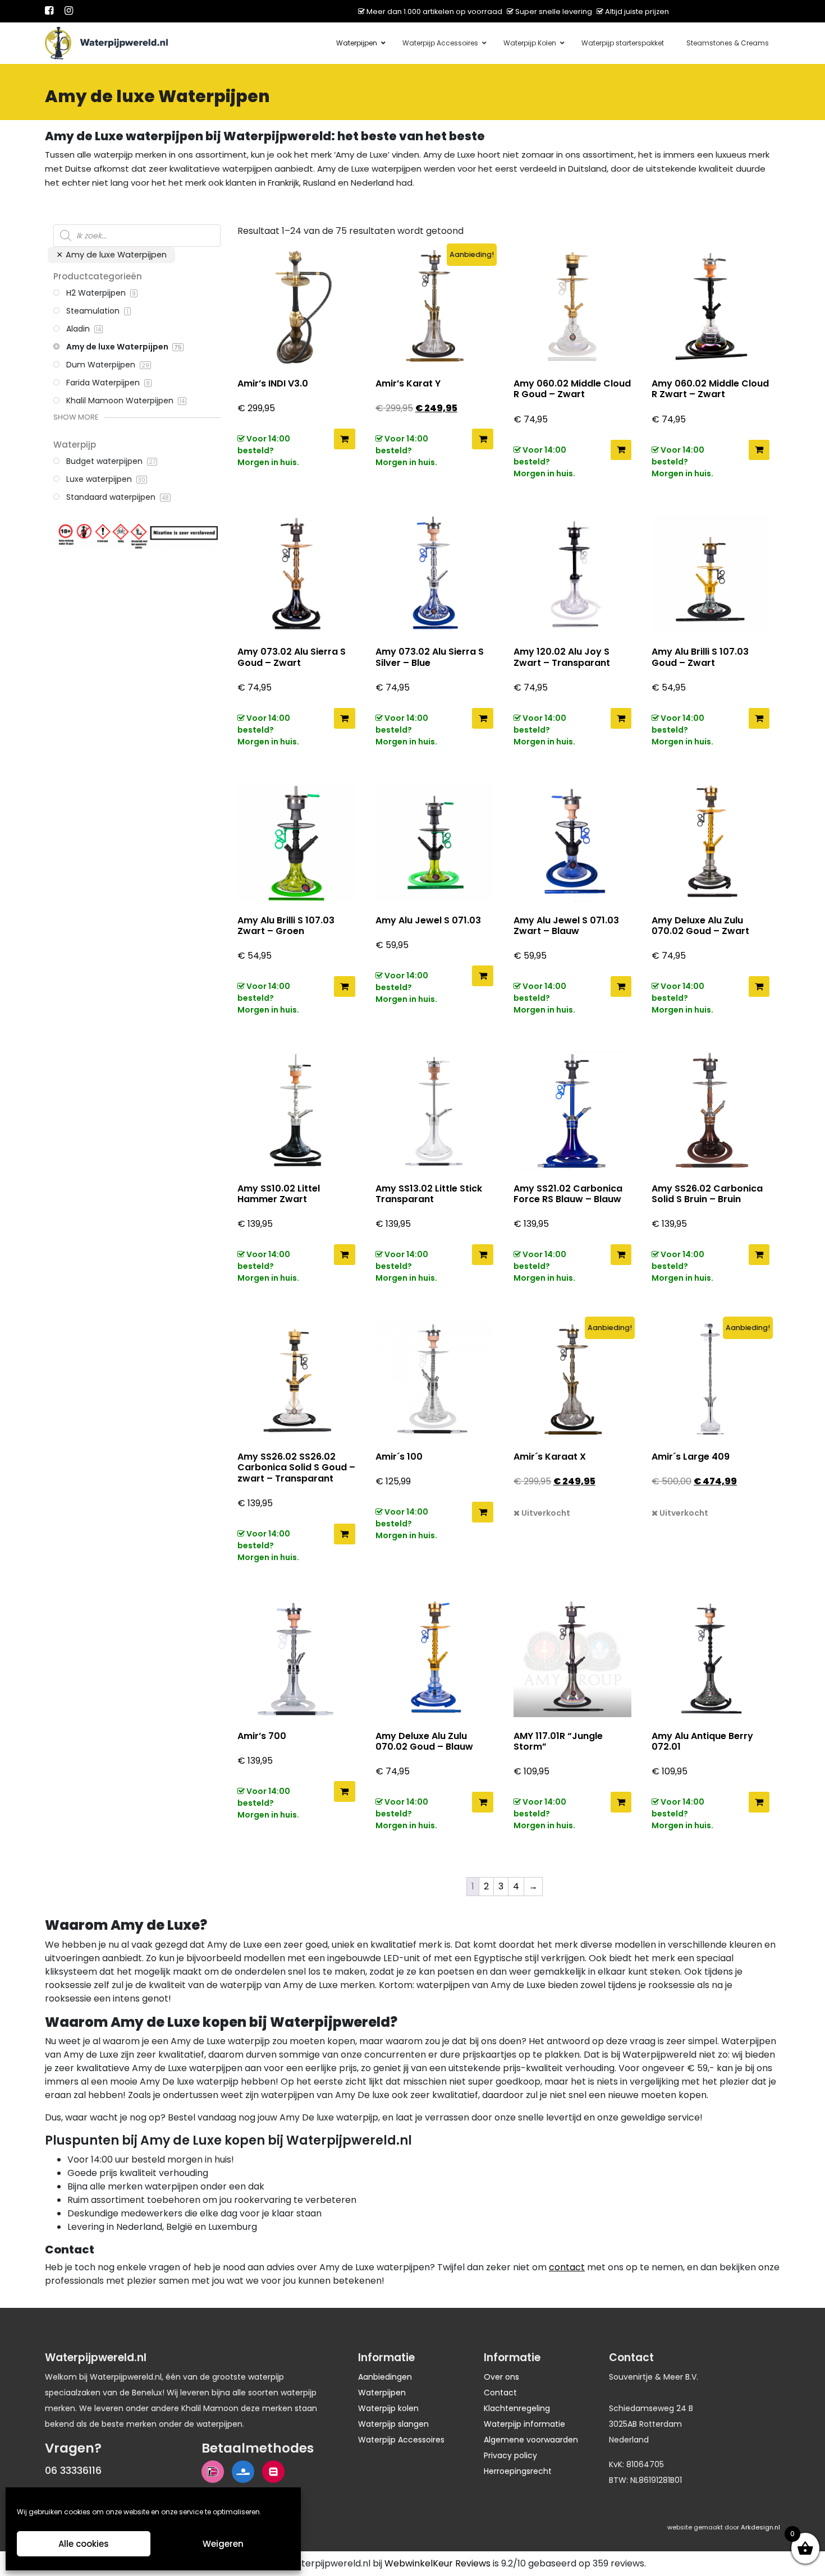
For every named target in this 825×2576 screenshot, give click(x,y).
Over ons (501, 2377)
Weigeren (223, 2544)
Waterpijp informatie (524, 2424)
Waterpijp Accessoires (401, 2440)
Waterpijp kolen (388, 2408)
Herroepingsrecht (518, 2471)
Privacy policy (510, 2455)
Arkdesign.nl (760, 2527)
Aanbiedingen (385, 2377)
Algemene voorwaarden (531, 2440)
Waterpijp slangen (393, 2424)
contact (567, 2267)
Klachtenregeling (517, 2408)
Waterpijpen (382, 2393)
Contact (500, 2393)
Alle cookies (84, 2544)
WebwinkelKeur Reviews (437, 2563)
